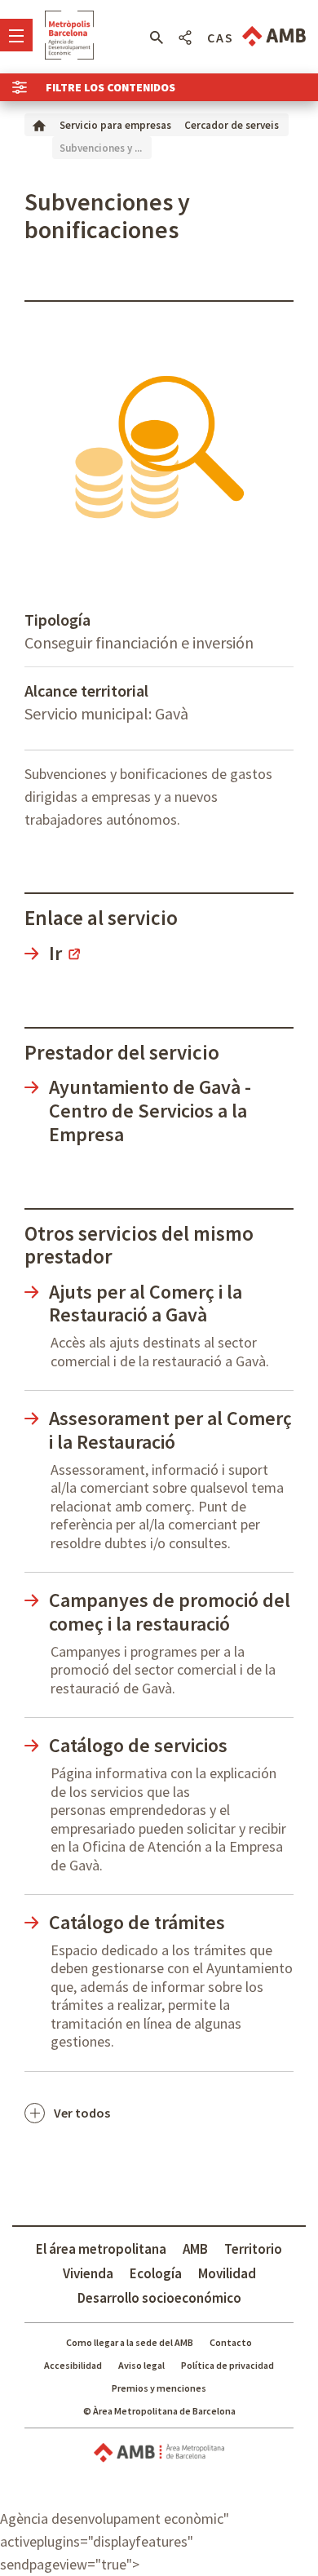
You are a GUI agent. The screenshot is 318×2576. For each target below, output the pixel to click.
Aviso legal (141, 2365)
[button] (156, 38)
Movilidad (227, 2273)
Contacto (231, 2342)
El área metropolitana (101, 2249)
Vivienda (88, 2273)
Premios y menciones (159, 2388)
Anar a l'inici (69, 35)
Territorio (253, 2249)
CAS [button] (221, 38)
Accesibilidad (73, 2365)
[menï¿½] (16, 35)
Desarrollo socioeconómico (159, 2298)
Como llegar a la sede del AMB (130, 2342)
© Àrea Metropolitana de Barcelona (159, 2411)
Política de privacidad (227, 2365)
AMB (195, 2249)
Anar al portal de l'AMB (274, 36)
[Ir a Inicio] (39, 124)
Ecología (156, 2273)
